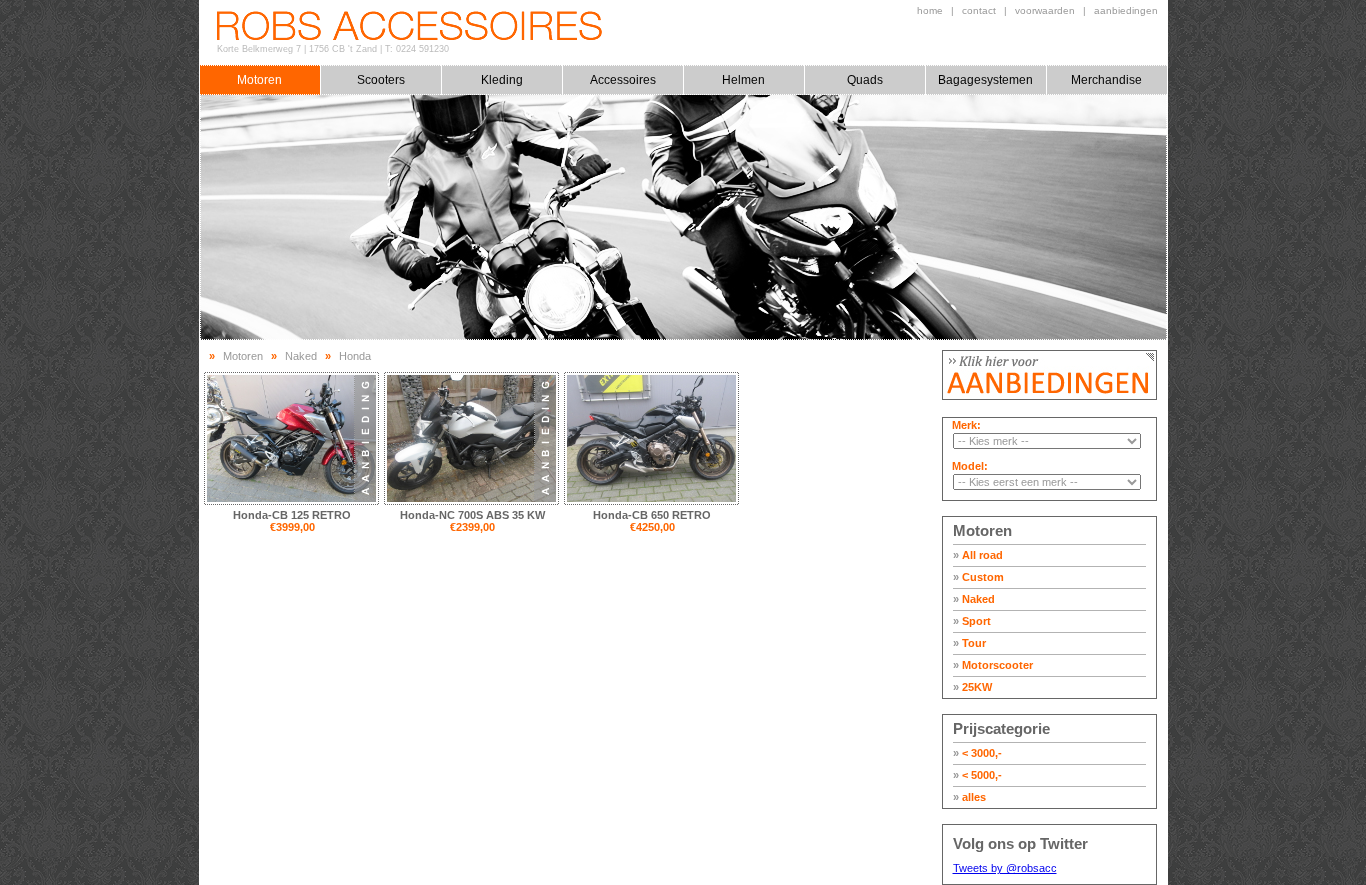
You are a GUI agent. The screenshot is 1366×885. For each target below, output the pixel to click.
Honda (355, 356)
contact (979, 10)
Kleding (502, 80)
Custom (978, 577)
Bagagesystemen (985, 80)
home (930, 10)
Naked (974, 599)
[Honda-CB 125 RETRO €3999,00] (291, 438)
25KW (972, 687)
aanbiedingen (1126, 10)
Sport (972, 621)
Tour (969, 643)
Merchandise (1106, 80)
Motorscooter (993, 665)
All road (978, 555)
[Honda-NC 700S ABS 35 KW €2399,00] (471, 438)
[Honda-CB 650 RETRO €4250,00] (651, 438)
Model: (970, 466)
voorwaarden (1045, 10)
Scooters (381, 80)
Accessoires (623, 80)
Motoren (259, 80)
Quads (865, 80)
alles (969, 797)
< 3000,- (977, 753)
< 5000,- (977, 775)
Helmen (743, 80)
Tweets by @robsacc (1005, 868)
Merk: (966, 425)
